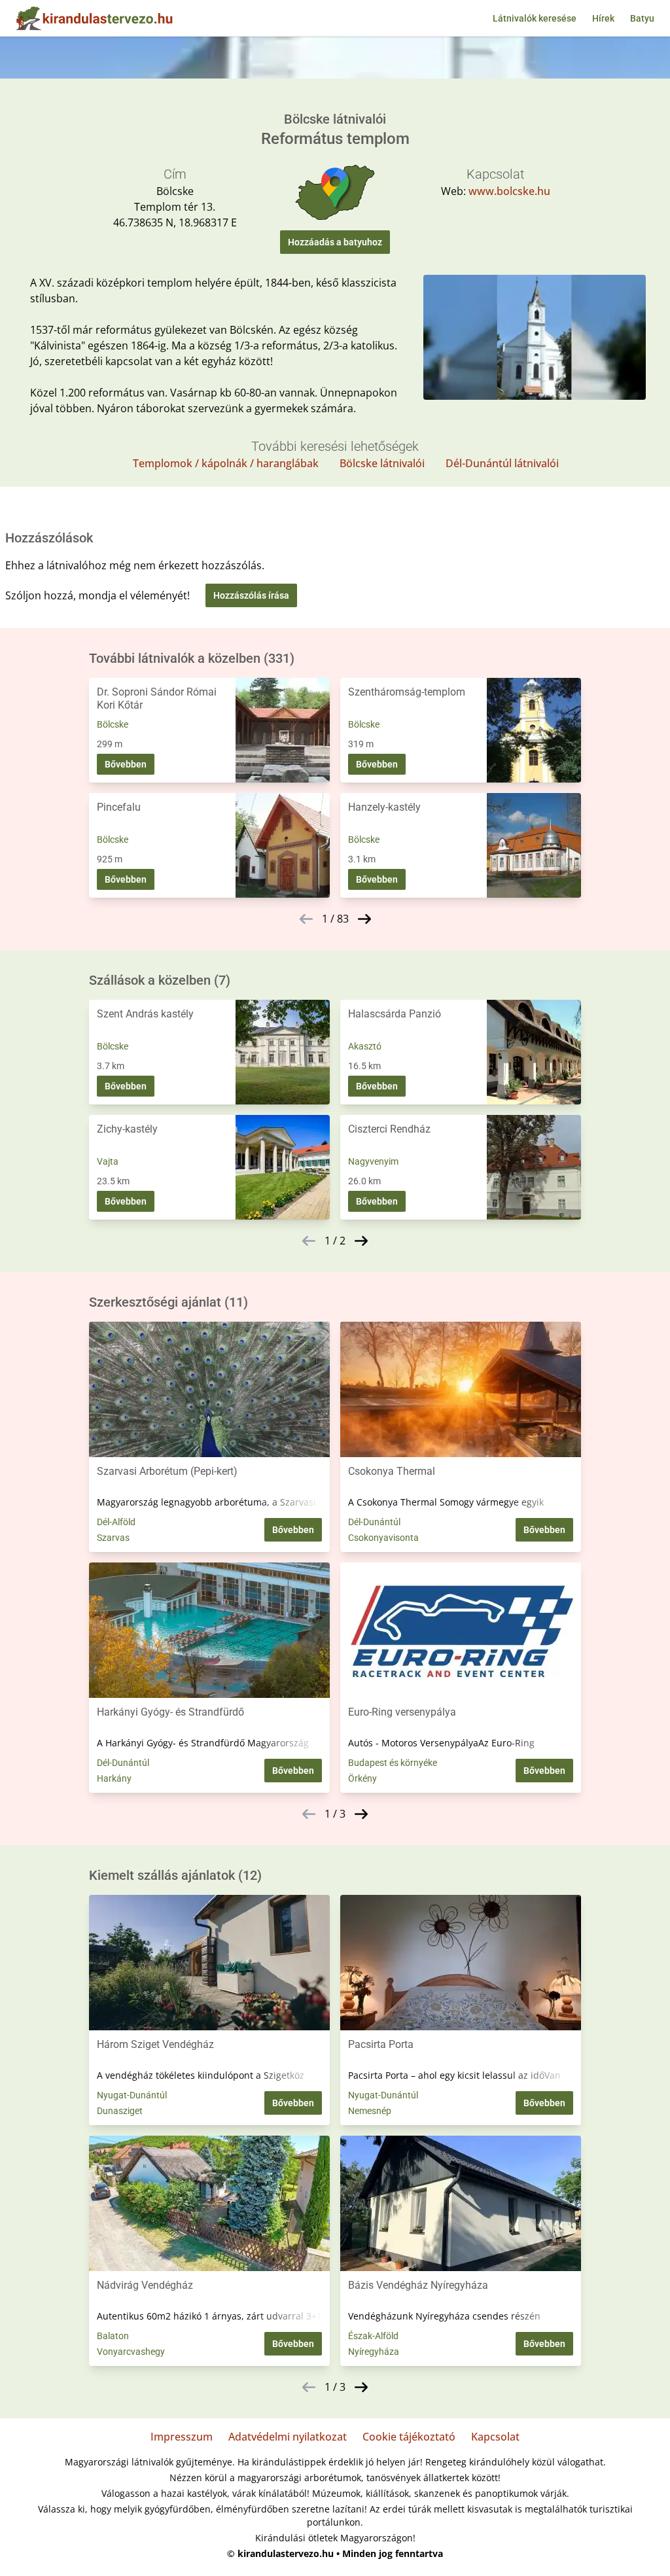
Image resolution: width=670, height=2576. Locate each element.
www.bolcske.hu (509, 191)
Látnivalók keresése (535, 18)
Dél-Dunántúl (374, 1522)
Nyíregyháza (374, 2352)
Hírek (603, 18)
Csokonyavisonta (383, 1538)
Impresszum (182, 2437)
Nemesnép (370, 2111)
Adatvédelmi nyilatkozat (288, 2437)
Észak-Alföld (373, 2336)
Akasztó (365, 1046)
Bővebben (126, 764)
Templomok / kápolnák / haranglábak (226, 463)
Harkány (114, 1778)
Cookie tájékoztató (409, 2437)
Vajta (108, 1161)
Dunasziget (120, 2111)
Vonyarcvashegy (131, 2352)
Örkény (362, 1778)
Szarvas (113, 1538)
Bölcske (113, 724)
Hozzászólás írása (251, 595)
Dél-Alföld (116, 1522)
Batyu (642, 18)
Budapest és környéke (393, 1763)
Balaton (113, 2336)
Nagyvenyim (373, 1161)
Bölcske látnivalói (382, 463)
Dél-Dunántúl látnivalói (502, 463)
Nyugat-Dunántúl (132, 2095)
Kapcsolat (495, 2437)
